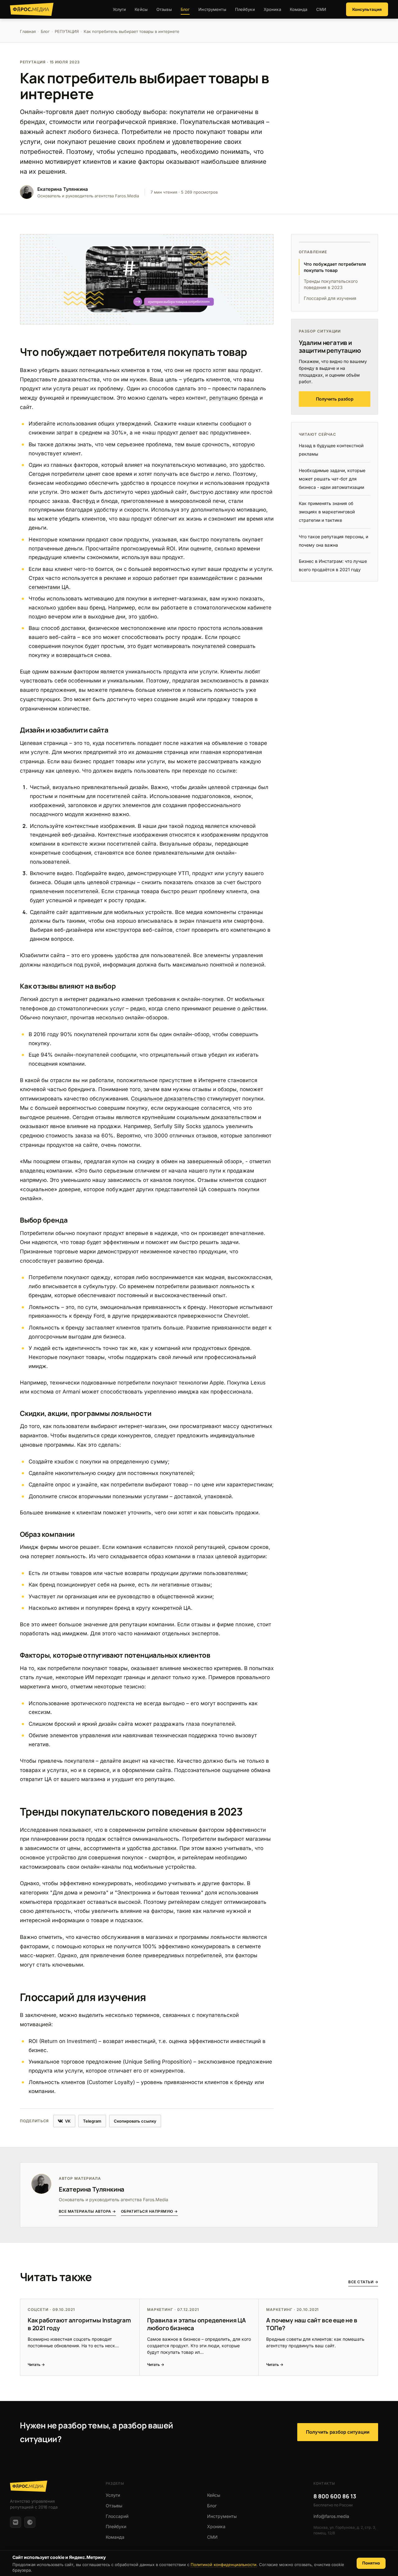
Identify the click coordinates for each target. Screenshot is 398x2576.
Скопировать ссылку (135, 2121)
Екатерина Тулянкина (92, 2189)
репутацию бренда (234, 398)
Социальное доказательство (168, 1099)
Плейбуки (245, 9)
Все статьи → (363, 2282)
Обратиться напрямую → (149, 2211)
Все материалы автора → (87, 2211)
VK (68, 2121)
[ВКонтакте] (16, 2522)
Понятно (371, 2563)
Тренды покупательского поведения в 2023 (331, 284)
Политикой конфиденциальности (224, 2565)
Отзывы (164, 9)
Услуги (120, 9)
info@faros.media (331, 2516)
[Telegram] (30, 2522)
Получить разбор (335, 399)
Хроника (272, 9)
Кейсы (141, 9)
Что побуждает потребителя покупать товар (335, 267)
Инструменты (212, 9)
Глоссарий (117, 2516)
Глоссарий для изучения (330, 298)
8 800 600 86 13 (335, 2496)
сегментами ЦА (49, 587)
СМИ (321, 9)
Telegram (92, 2121)
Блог (185, 9)
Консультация (367, 9)
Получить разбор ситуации (338, 2432)
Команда (299, 9)
